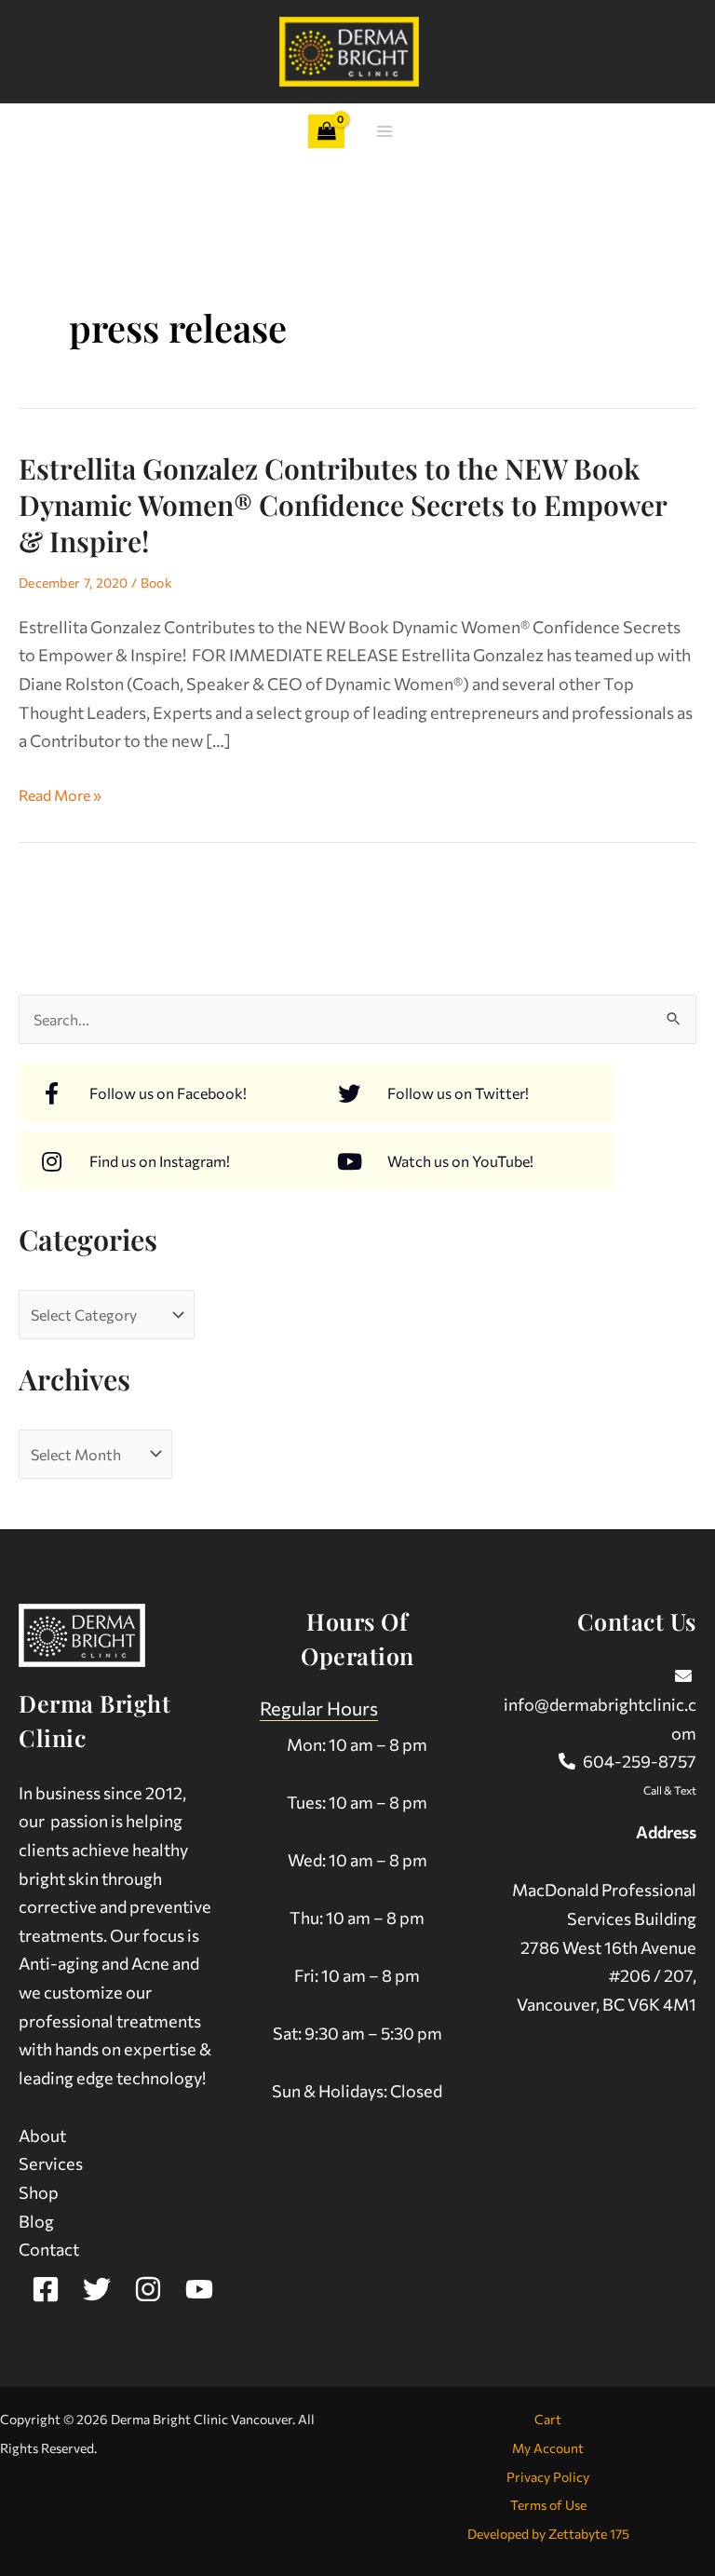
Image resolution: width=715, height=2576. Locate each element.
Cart (548, 2419)
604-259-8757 (640, 1761)
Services (51, 2163)
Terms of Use (548, 2505)
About (42, 2135)
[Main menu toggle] (385, 132)
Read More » (60, 796)
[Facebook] (46, 2289)
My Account (548, 2448)
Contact (49, 2249)
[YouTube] (199, 2289)
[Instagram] (148, 2289)
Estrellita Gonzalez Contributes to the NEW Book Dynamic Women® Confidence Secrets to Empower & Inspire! (343, 505)
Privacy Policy (548, 2477)
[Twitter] (97, 2289)
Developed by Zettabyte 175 (548, 2534)
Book (156, 583)
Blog (36, 2221)
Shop (39, 2192)
